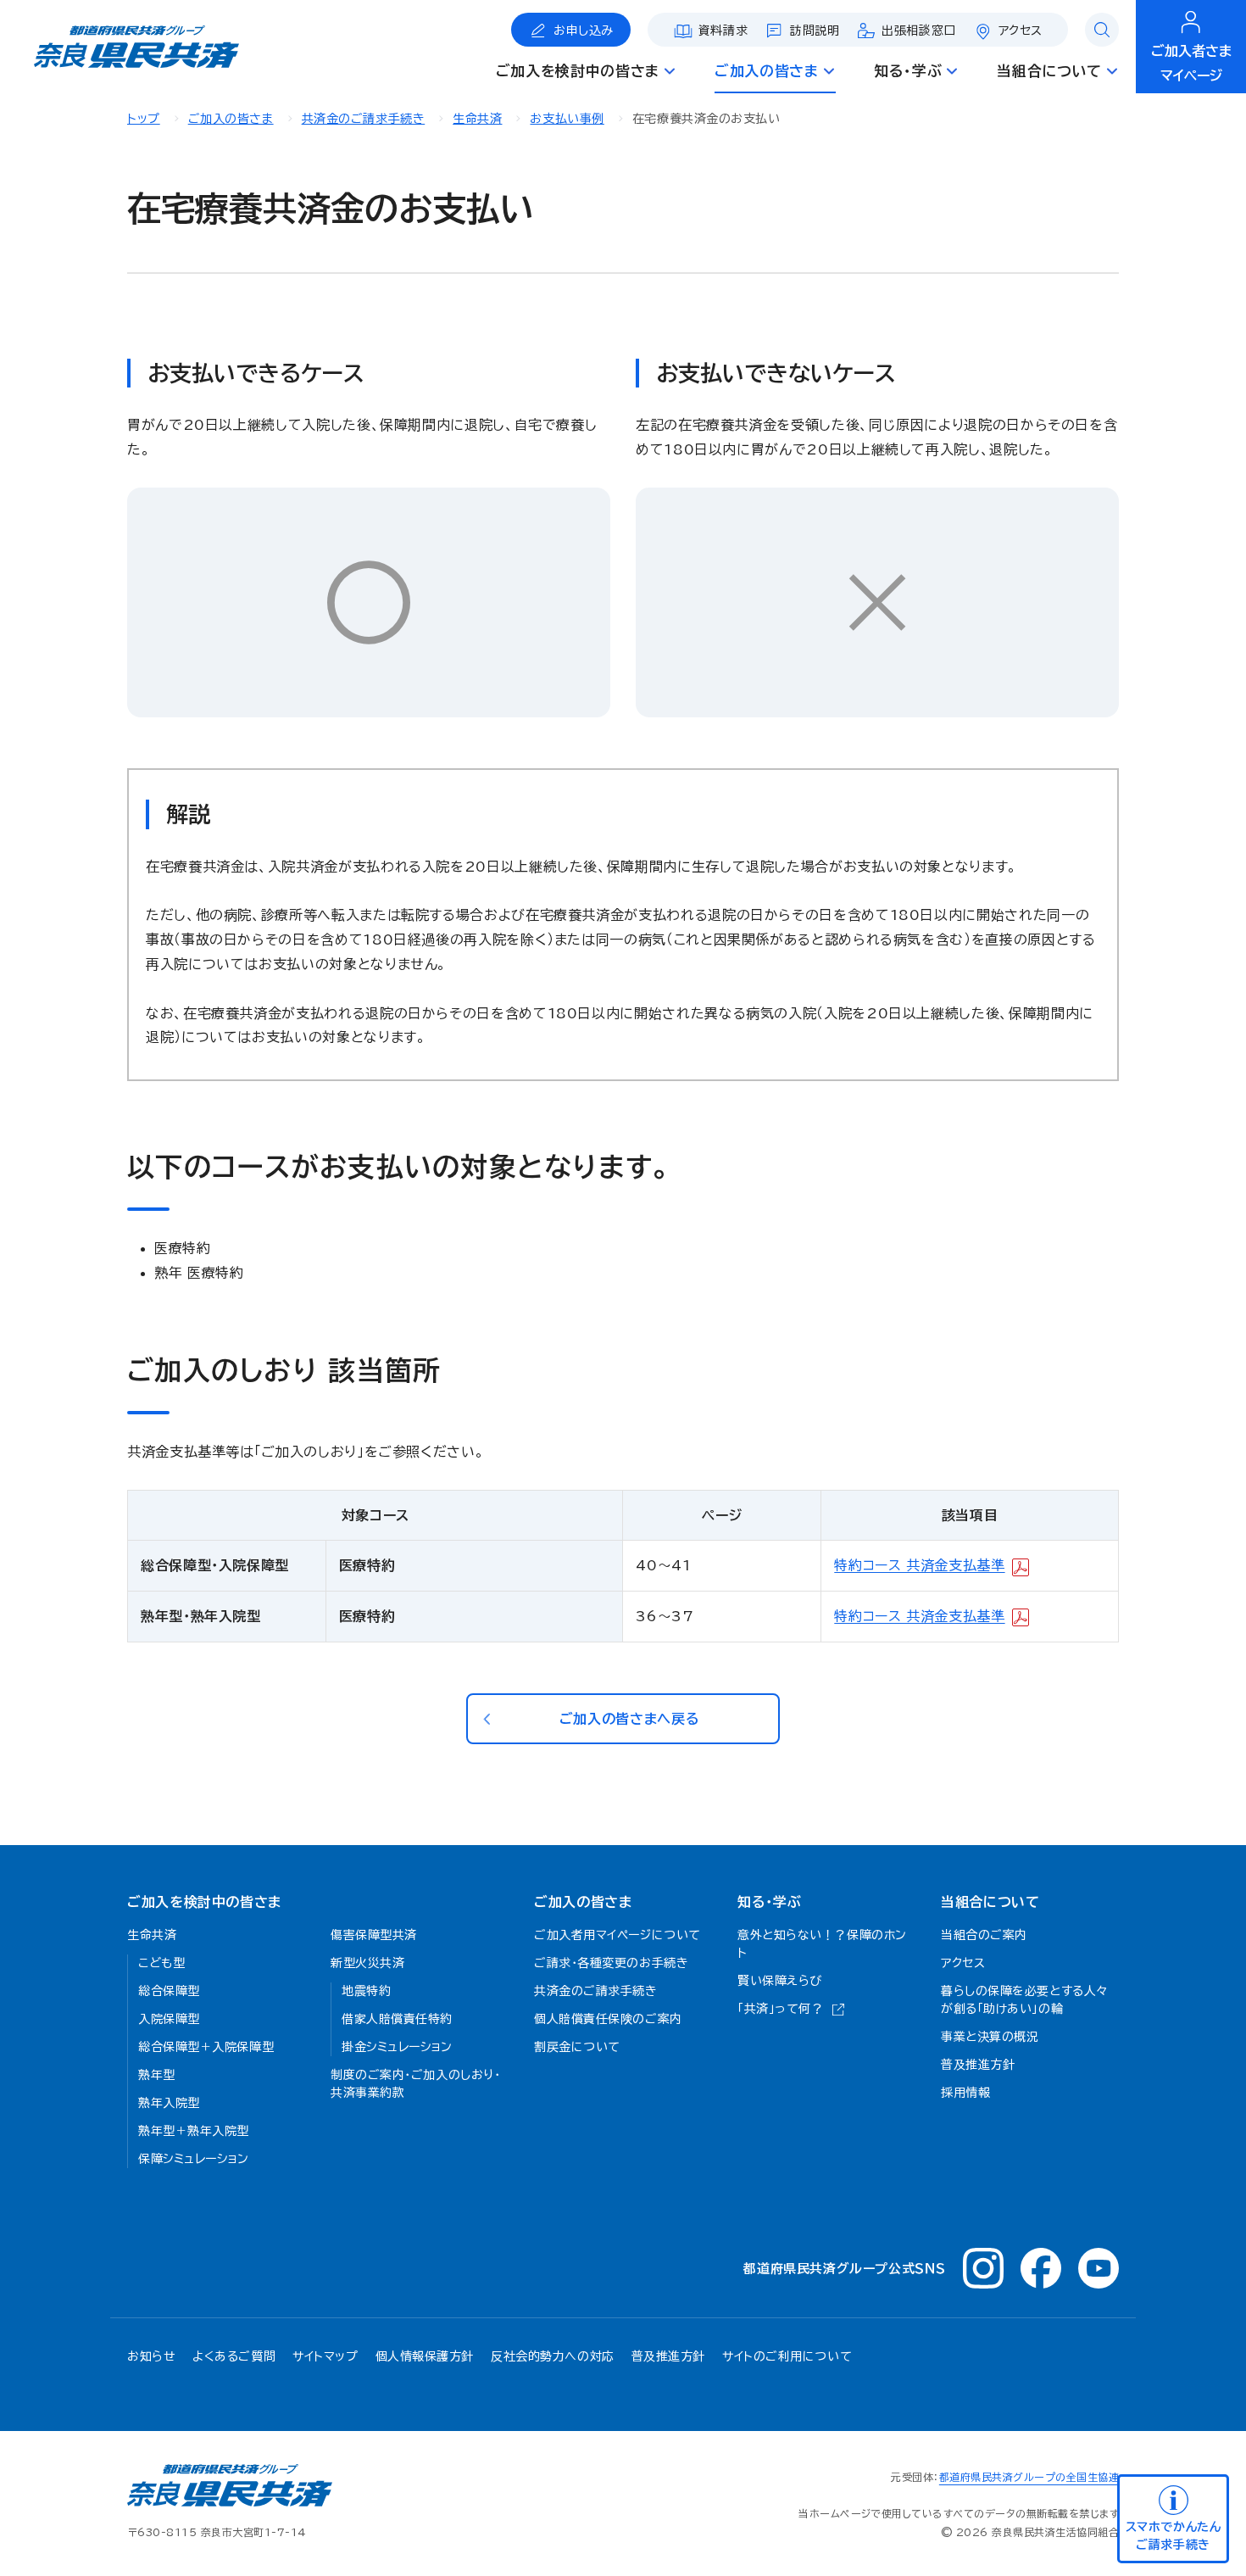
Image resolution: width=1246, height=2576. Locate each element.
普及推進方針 (668, 2356)
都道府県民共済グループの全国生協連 (1029, 2477)
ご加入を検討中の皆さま (204, 1902)
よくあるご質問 (234, 2356)
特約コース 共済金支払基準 (919, 1565)
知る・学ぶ (769, 1902)
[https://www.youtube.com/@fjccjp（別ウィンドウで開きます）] (1099, 2268)
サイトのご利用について (787, 2356)
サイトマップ (325, 2356)
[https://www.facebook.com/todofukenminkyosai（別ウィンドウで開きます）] (1041, 2268)
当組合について (990, 1902)
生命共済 (477, 119)
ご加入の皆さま (231, 119)
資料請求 (723, 31)
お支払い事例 (567, 119)
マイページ (1191, 63)
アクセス (1021, 31)
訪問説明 (815, 31)
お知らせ (151, 2356)
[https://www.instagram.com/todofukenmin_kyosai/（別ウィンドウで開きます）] (983, 2268)
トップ (144, 119)
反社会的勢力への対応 (553, 2356)
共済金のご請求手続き (364, 119)
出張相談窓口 (918, 31)
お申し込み (584, 31)
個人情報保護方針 (425, 2356)
